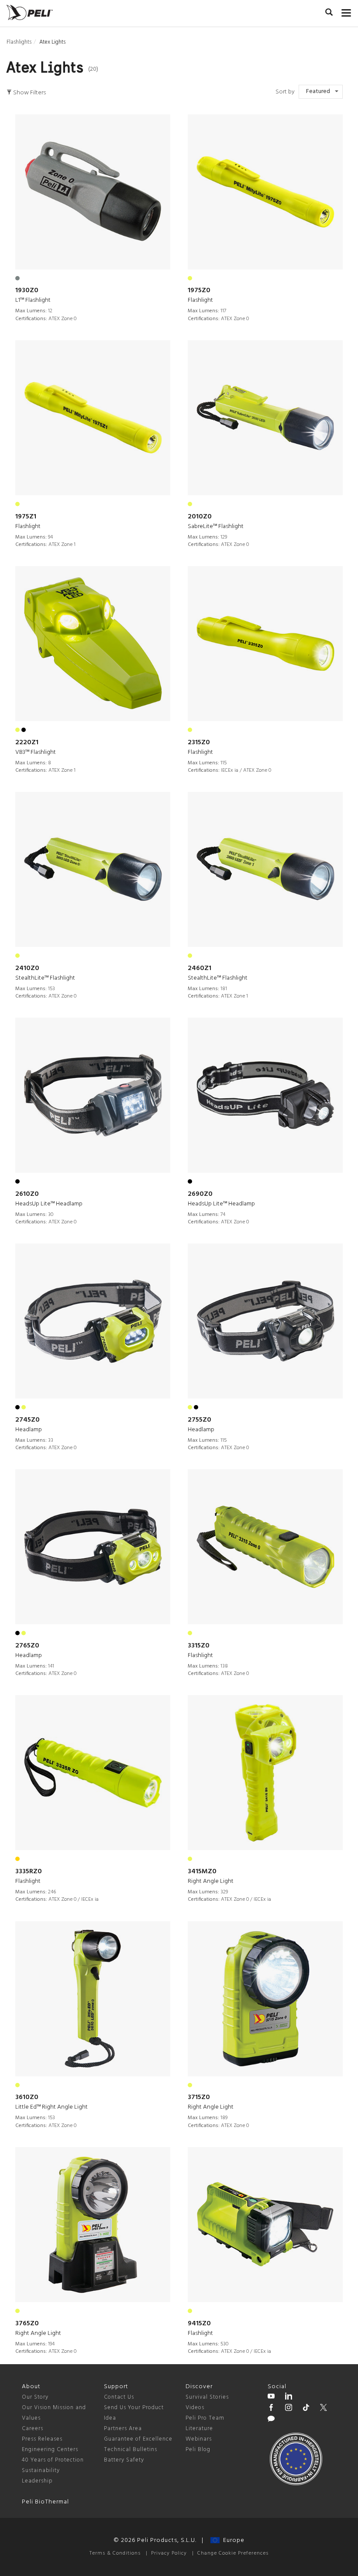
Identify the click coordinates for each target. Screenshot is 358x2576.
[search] (329, 14)
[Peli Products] (271, 2409)
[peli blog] (271, 2420)
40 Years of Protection (53, 2460)
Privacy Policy (169, 2553)
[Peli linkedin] (289, 2397)
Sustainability (41, 2471)
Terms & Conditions (115, 2553)
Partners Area (123, 2429)
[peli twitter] (324, 2409)
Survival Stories (207, 2397)
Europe (232, 2540)
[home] (30, 12)
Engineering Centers (50, 2450)
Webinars (199, 2439)
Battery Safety (124, 2460)
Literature (199, 2429)
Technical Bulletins (131, 2450)
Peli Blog (198, 2450)
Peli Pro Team (205, 2418)
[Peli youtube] (271, 2397)
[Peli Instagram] (289, 2409)
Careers (33, 2429)
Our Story (35, 2397)
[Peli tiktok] (306, 2409)
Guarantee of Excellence (138, 2439)
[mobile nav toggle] (346, 11)
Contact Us (119, 2397)
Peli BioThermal (45, 2502)
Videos (195, 2408)
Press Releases (42, 2439)
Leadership (37, 2481)
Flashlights (19, 42)
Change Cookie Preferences (233, 2553)
